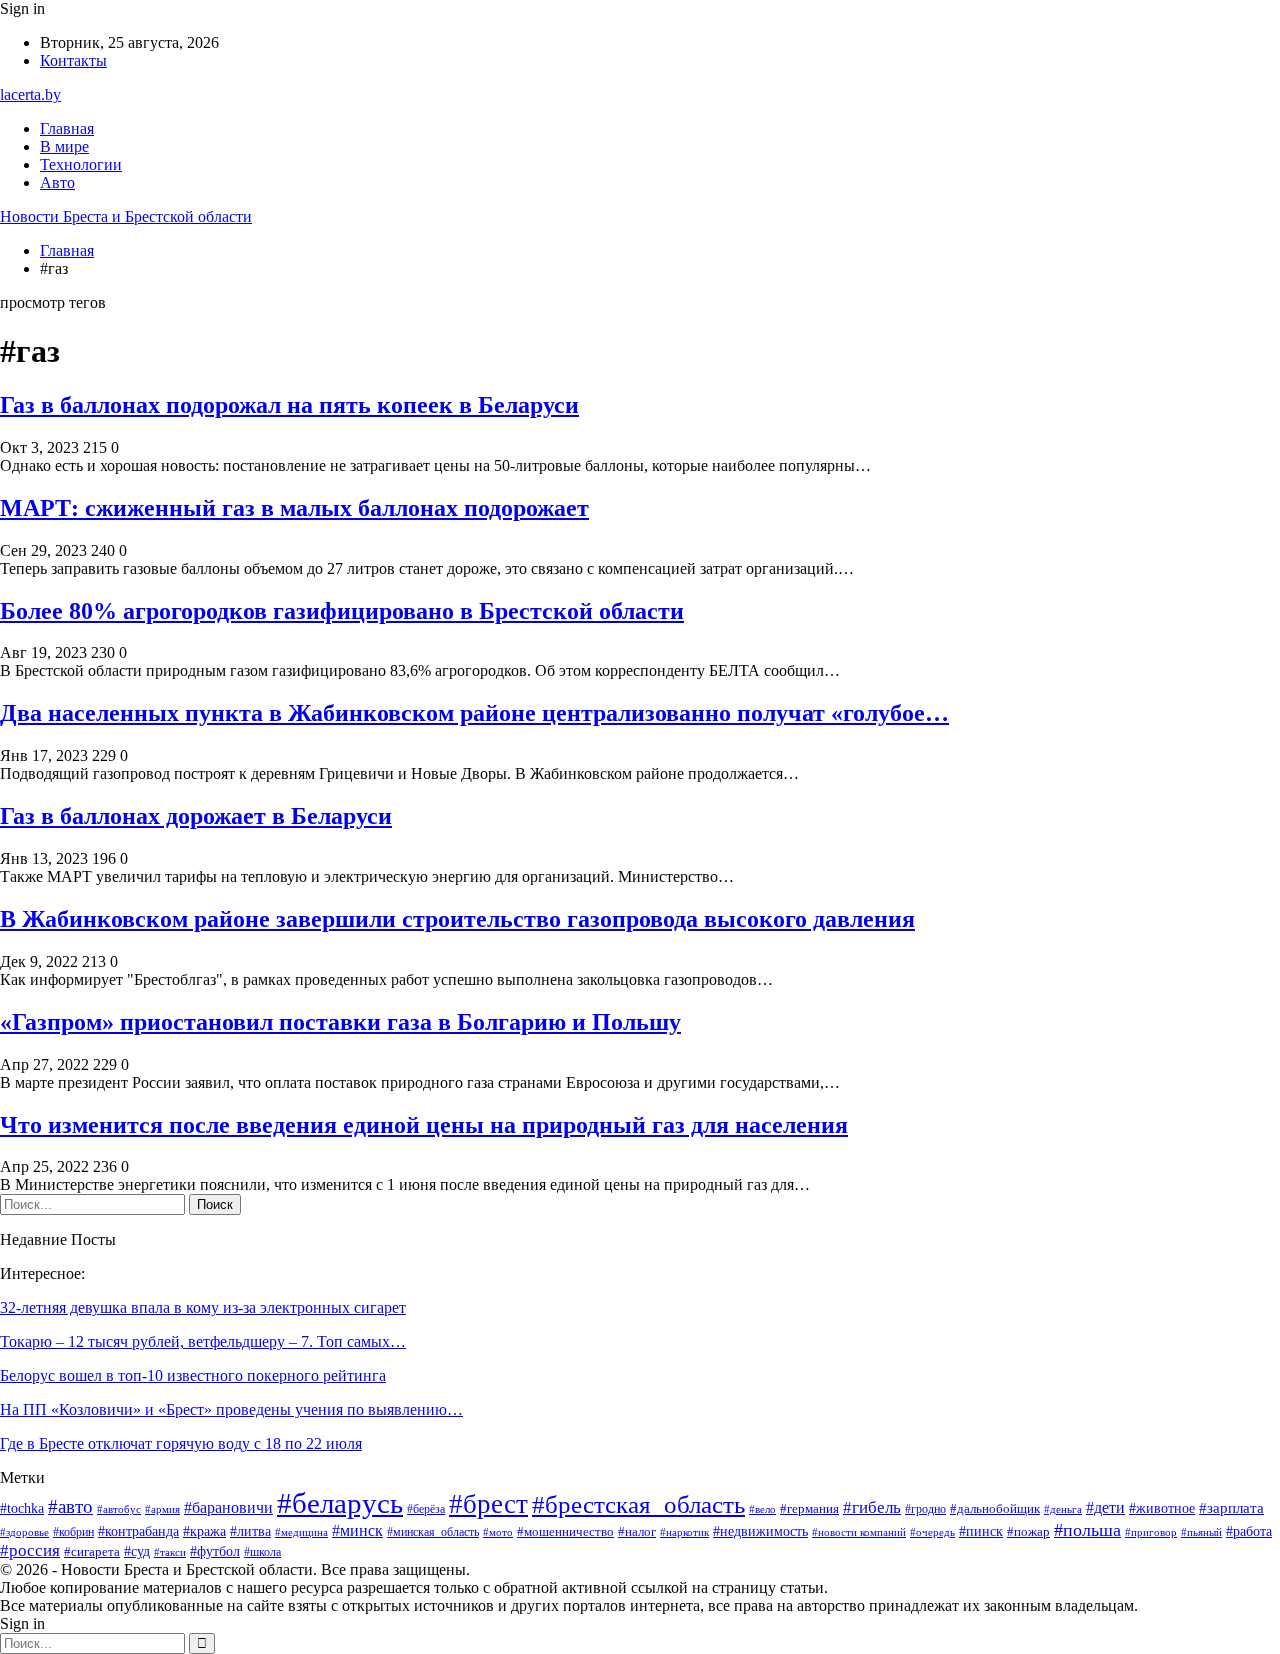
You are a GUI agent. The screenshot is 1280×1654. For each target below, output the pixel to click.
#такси (170, 1552)
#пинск (981, 1531)
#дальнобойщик (995, 1508)
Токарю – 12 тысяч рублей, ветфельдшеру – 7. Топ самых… (203, 1341)
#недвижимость (760, 1531)
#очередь (932, 1532)
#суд (137, 1551)
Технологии (81, 164)
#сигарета (92, 1552)
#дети (1105, 1507)
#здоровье (24, 1532)
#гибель (872, 1507)
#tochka (22, 1508)
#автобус (119, 1509)
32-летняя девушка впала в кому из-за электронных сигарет (203, 1307)
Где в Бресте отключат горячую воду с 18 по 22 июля (181, 1443)
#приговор (1151, 1532)
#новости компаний (859, 1532)
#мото (498, 1532)
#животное (1162, 1508)
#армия (162, 1509)
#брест (488, 1504)
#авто (70, 1506)
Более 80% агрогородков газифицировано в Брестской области (342, 611)
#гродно (925, 1509)
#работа (1249, 1531)
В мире (64, 146)
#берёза (426, 1509)
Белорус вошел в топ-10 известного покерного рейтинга (193, 1375)
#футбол (215, 1551)
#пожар (1028, 1532)
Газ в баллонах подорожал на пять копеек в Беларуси (289, 405)
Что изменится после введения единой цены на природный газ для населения (424, 1125)
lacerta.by (30, 94)
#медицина (301, 1532)
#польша (1087, 1530)
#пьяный (1201, 1532)
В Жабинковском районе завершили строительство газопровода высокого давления (457, 919)
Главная (67, 128)
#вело (762, 1509)
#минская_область (433, 1532)
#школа (262, 1552)
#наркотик (684, 1532)
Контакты (73, 60)
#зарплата (1231, 1508)
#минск (357, 1530)
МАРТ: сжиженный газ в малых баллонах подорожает (294, 508)
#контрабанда (138, 1531)
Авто (57, 182)
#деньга (1063, 1509)
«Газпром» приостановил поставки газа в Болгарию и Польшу (340, 1022)
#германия (809, 1508)
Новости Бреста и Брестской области (126, 216)
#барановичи (228, 1507)
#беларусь (340, 1503)
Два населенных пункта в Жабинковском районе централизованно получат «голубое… (474, 713)
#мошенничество (565, 1531)
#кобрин (73, 1532)
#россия (30, 1550)
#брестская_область (638, 1504)
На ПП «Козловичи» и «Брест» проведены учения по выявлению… (231, 1409)
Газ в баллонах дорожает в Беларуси (196, 816)
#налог (637, 1531)
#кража (204, 1531)
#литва (250, 1531)
